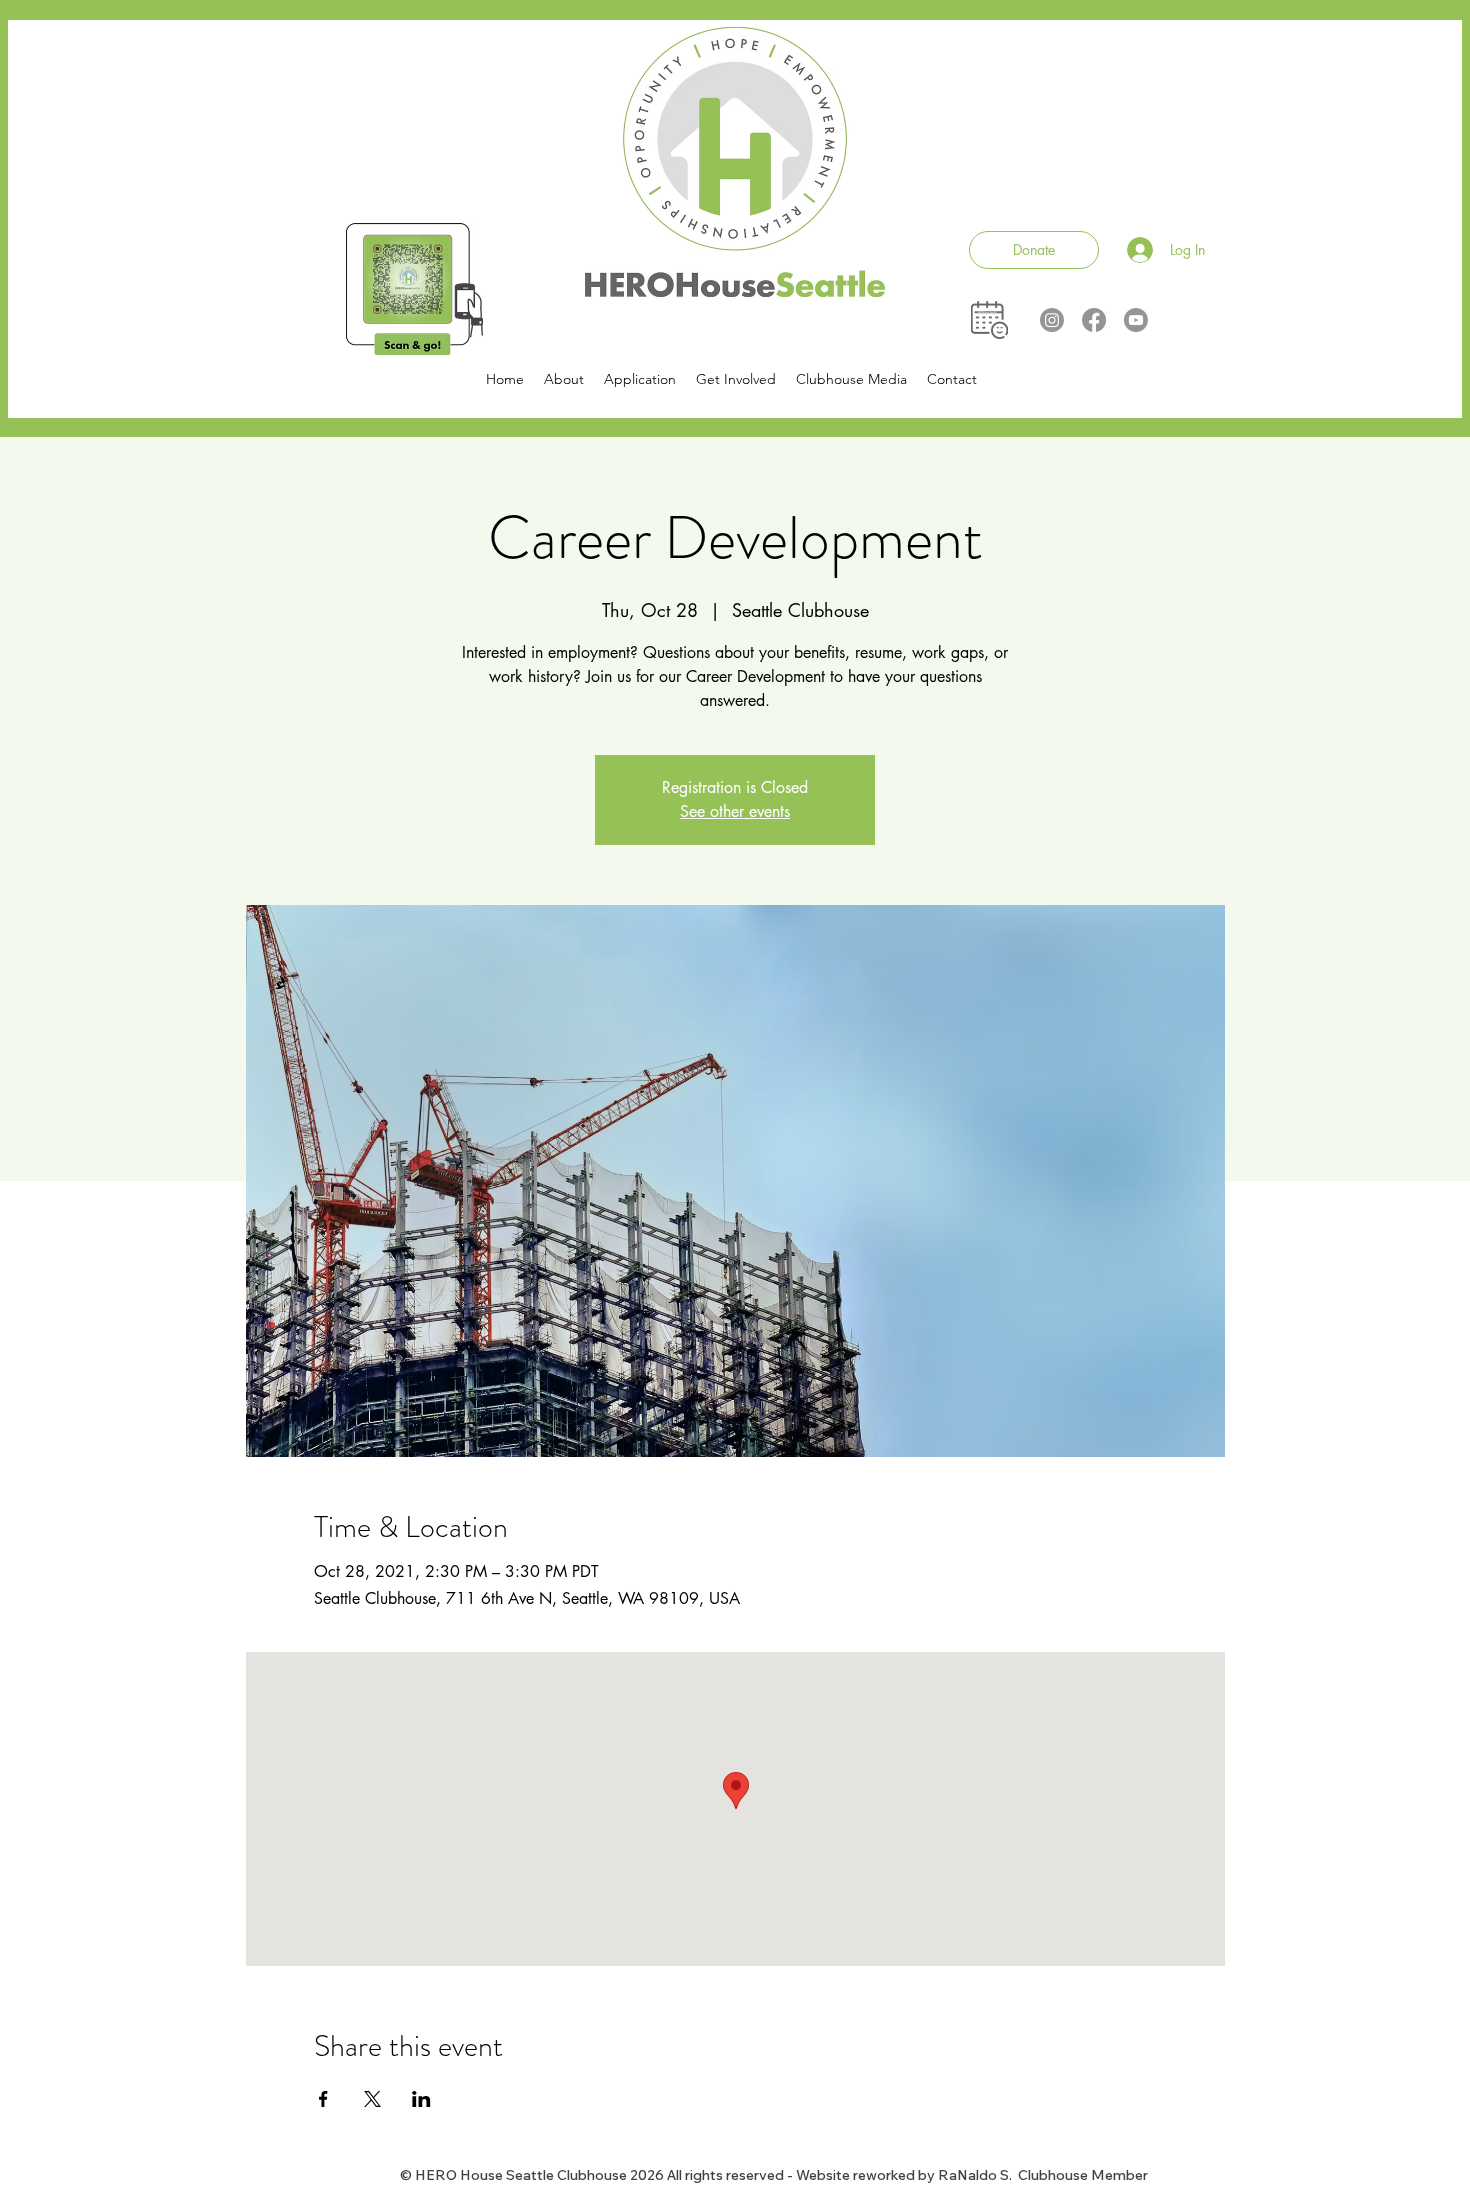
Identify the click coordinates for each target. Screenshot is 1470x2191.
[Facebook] (1094, 320)
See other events (735, 811)
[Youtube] (1136, 320)
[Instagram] (1052, 320)
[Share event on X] (372, 2099)
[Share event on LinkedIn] (421, 2099)
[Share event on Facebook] (323, 2099)
